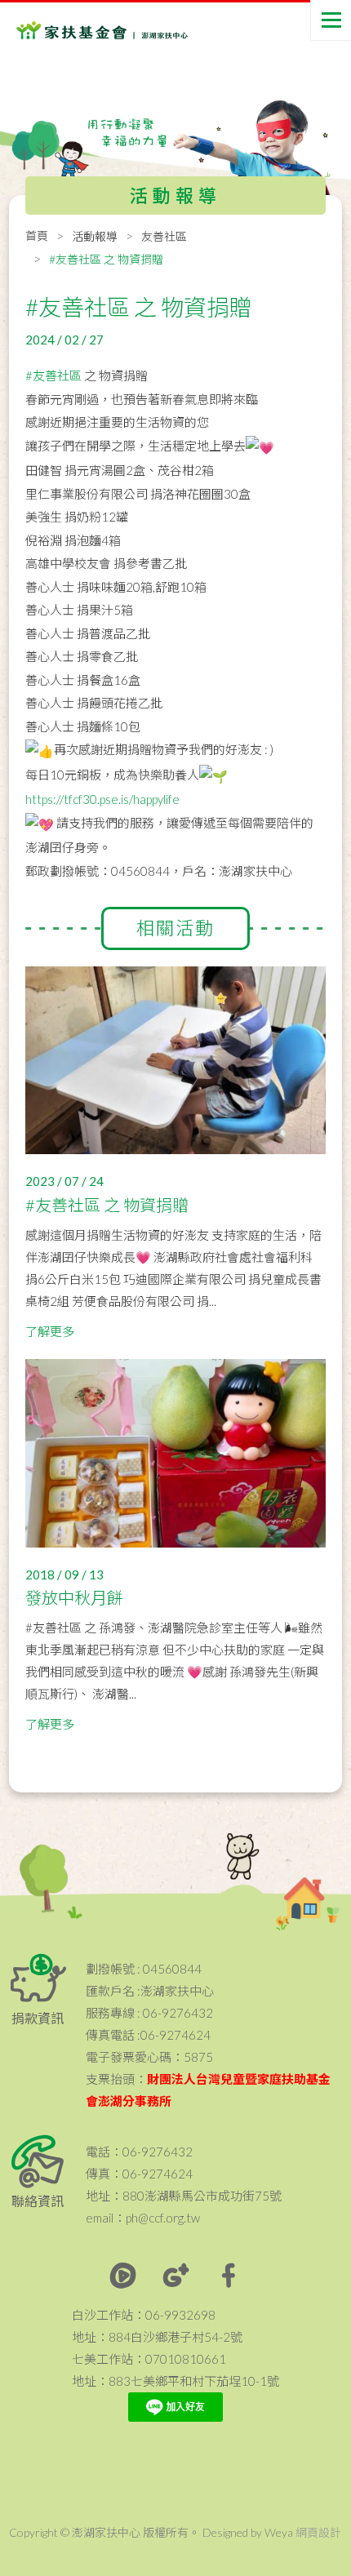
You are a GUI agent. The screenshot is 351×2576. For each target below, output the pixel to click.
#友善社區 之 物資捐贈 (107, 1205)
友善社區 (164, 236)
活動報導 (95, 236)
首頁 (37, 235)
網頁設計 (318, 2532)
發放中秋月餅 (74, 1597)
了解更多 (50, 1331)
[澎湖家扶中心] (82, 33)
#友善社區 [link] (53, 375)
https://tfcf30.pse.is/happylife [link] (102, 799)
